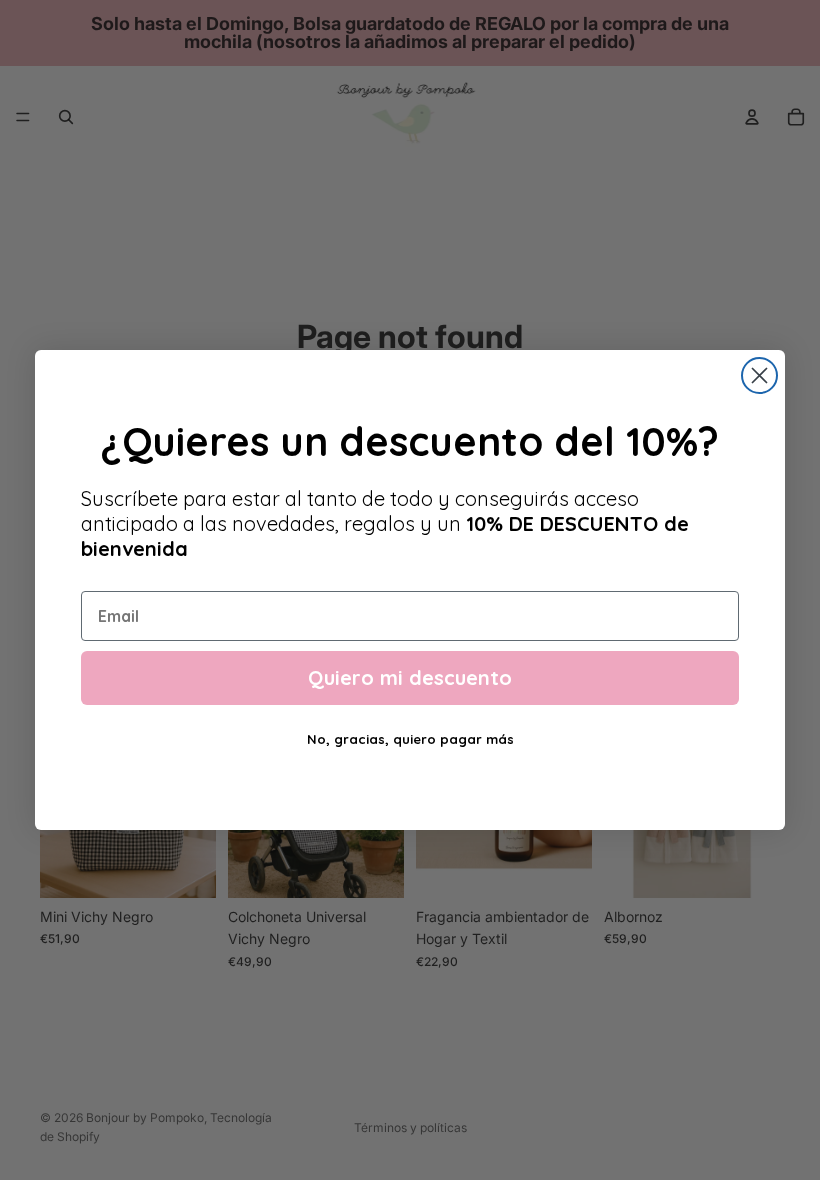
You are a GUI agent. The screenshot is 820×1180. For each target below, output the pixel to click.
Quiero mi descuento (410, 677)
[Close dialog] (759, 375)
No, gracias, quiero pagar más (410, 739)
